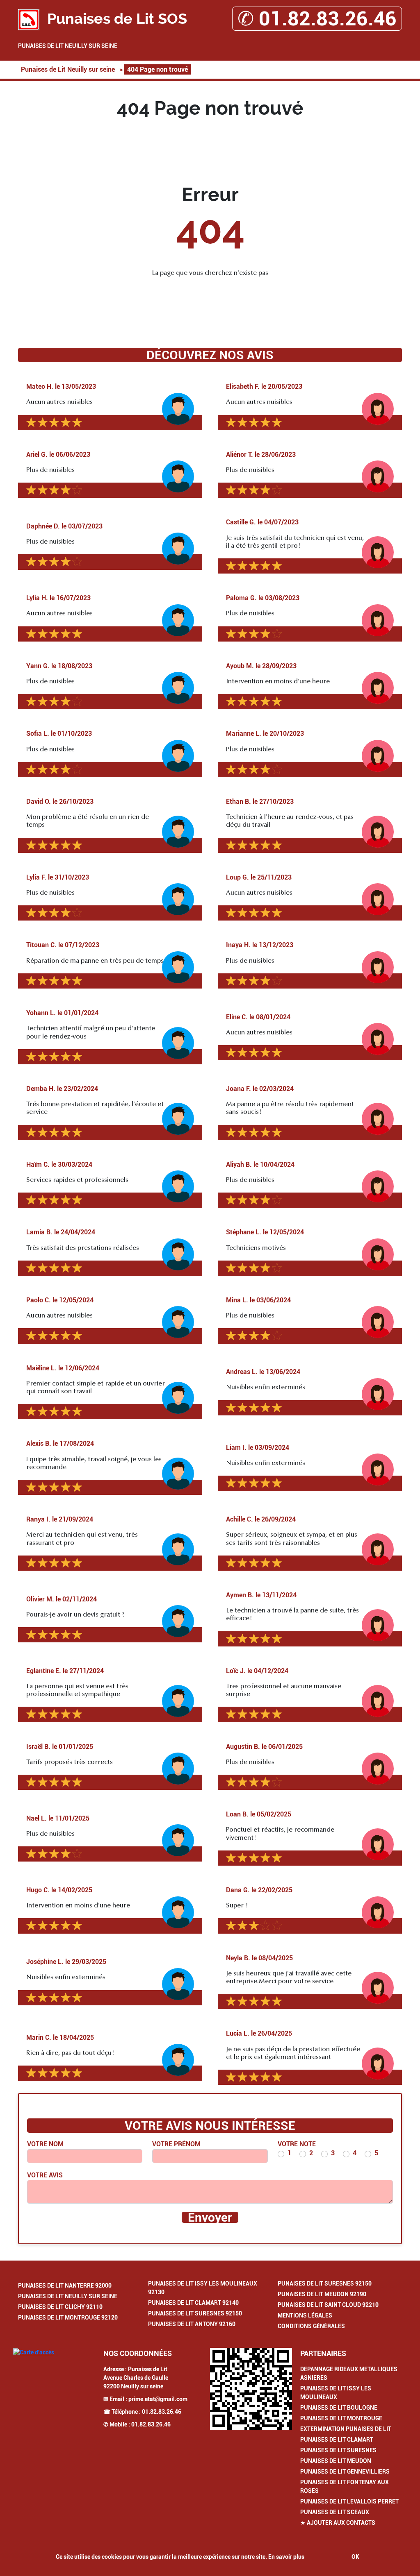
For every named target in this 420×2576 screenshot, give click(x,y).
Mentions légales (305, 2315)
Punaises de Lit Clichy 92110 (60, 2307)
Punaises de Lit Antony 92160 (192, 2324)
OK (355, 2557)
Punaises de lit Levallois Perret (349, 2501)
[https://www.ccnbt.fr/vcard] (251, 2389)
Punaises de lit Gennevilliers (345, 2472)
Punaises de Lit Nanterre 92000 (65, 2286)
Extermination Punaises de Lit (346, 2429)
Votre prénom (176, 2144)
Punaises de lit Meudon (336, 2461)
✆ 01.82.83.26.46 (317, 19)
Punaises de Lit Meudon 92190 (322, 2294)
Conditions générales (311, 2326)
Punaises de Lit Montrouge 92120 (68, 2317)
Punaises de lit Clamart (337, 2440)
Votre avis (45, 2175)
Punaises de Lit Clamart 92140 (193, 2303)
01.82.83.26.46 (162, 2412)
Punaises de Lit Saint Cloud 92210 (328, 2305)
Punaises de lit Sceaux (335, 2512)
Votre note (297, 2144)
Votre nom (45, 2144)
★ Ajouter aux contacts (338, 2523)
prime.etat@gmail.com (158, 2399)
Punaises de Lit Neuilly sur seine (68, 46)
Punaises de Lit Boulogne (339, 2408)
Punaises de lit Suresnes (338, 2450)
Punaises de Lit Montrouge (341, 2418)
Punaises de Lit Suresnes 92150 (195, 2313)
